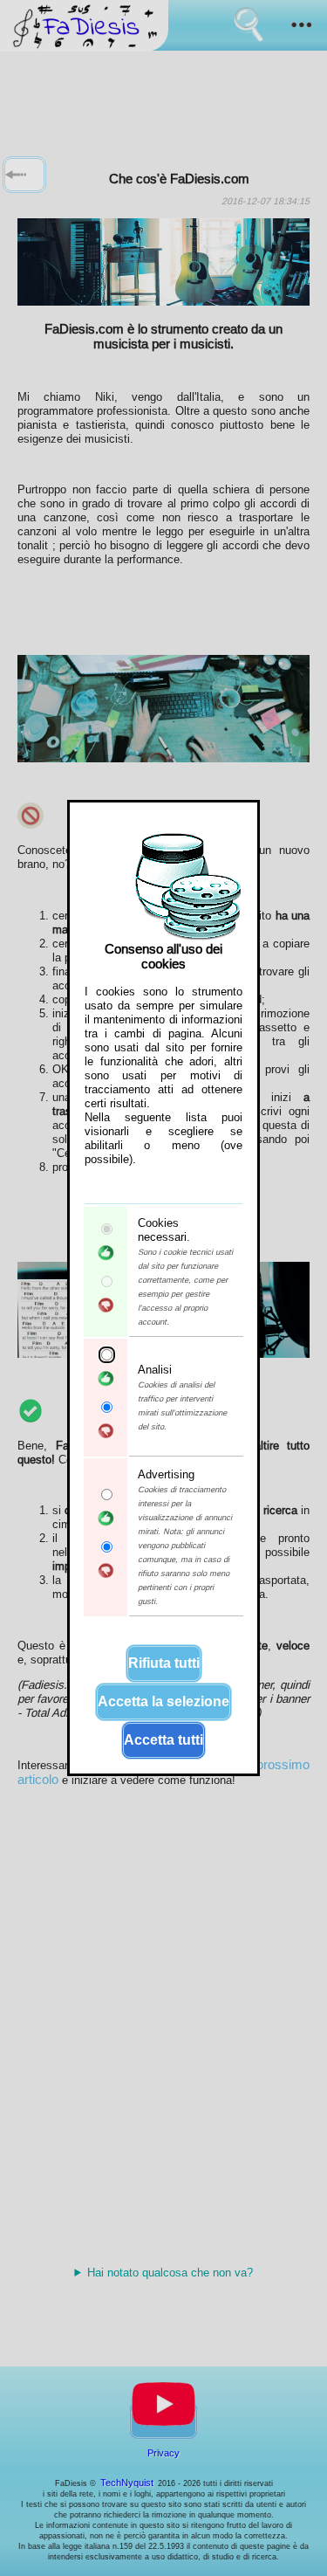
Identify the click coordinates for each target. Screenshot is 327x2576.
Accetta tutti (163, 1740)
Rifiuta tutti (164, 1663)
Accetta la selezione (163, 1701)
